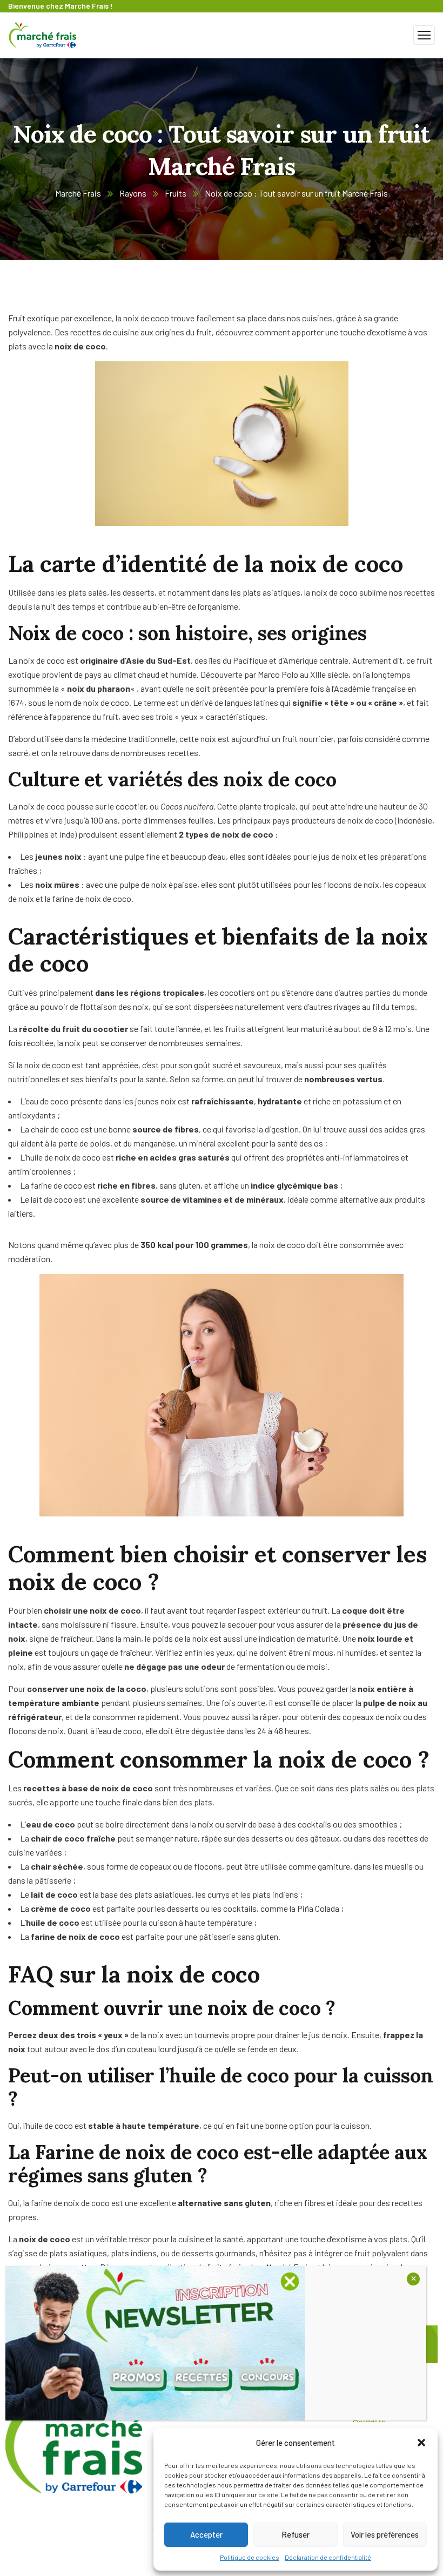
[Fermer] (413, 2279)
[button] (421, 2443)
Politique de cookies (250, 2557)
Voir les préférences (385, 2534)
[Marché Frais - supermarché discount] (43, 34)
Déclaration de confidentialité (328, 2557)
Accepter (206, 2534)
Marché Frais (78, 193)
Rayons (133, 193)
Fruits (176, 193)
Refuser (296, 2534)
